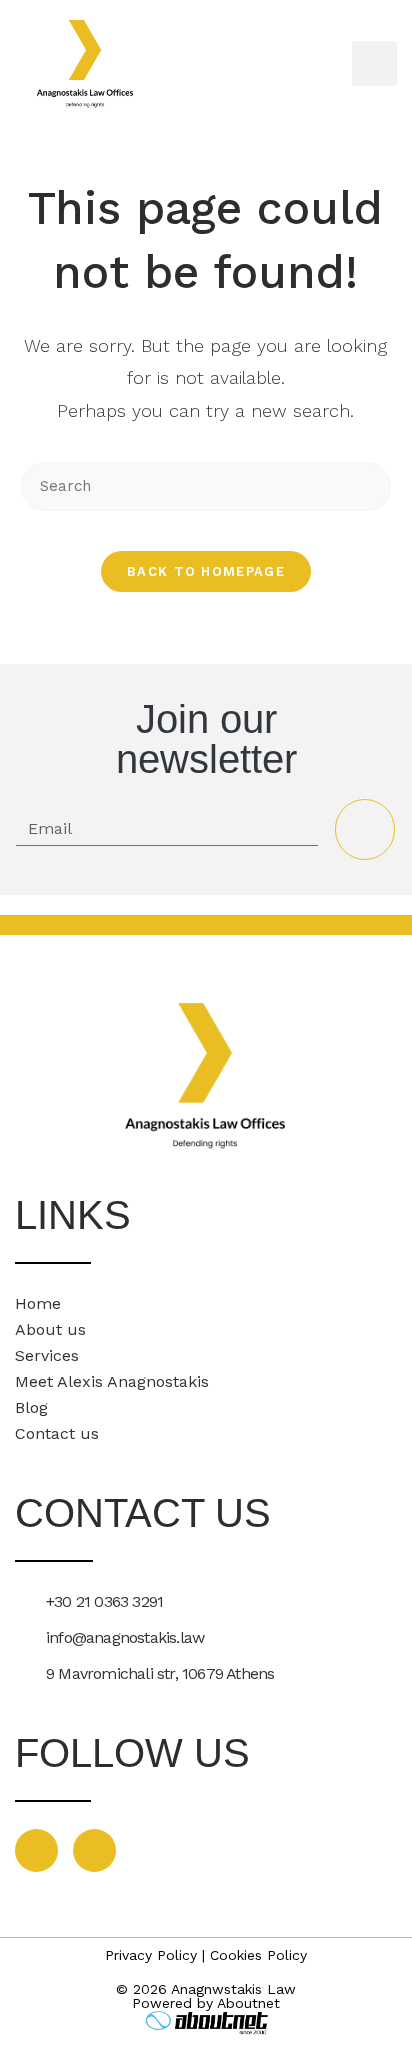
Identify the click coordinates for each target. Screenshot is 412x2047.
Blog (31, 1407)
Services (47, 1355)
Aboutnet (248, 2003)
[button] (374, 63)
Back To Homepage (206, 571)
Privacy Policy (151, 1955)
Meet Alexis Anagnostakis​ (112, 1381)
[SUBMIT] (365, 829)
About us (50, 1329)
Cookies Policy (258, 1955)
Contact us (57, 1433)
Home (38, 1303)
